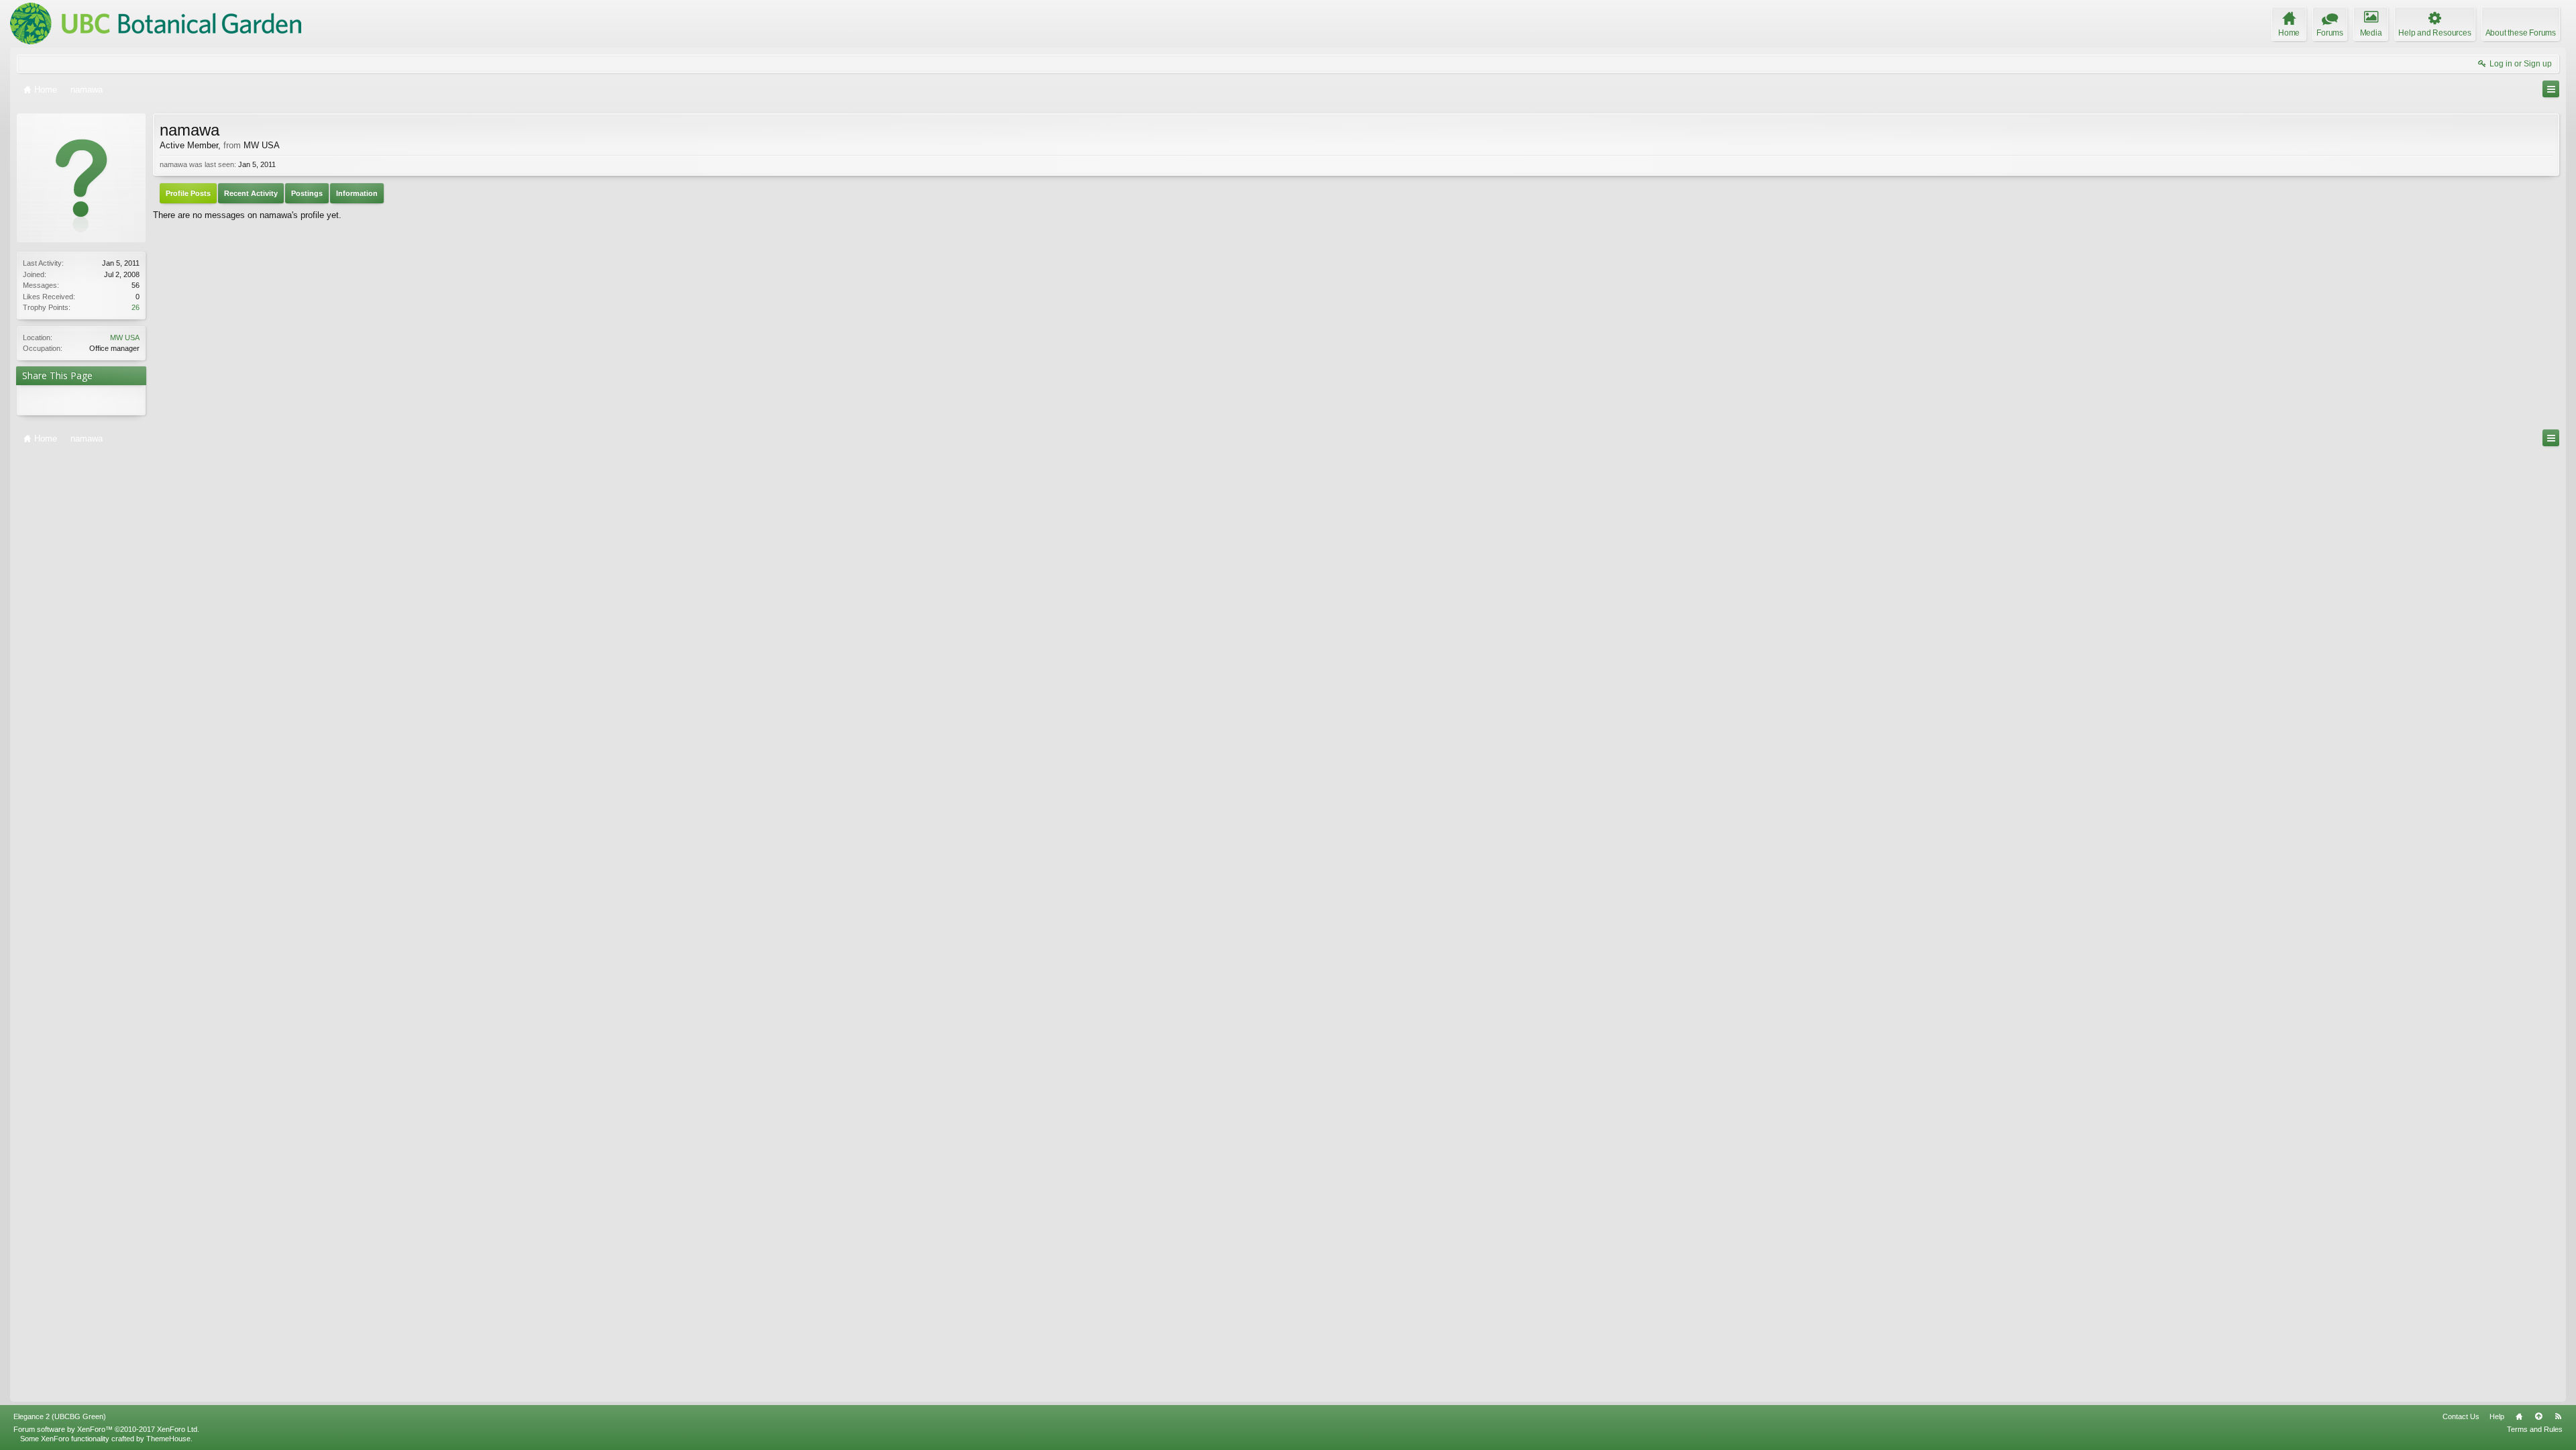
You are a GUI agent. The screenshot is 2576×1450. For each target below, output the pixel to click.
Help (2497, 1416)
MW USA (125, 338)
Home (2519, 1416)
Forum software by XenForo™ (106, 1429)
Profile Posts (188, 193)
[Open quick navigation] (2551, 89)
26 (136, 307)
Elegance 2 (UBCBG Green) (60, 1416)
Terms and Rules (2535, 1429)
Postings (307, 193)
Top (2538, 1416)
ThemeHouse (168, 1439)
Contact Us (2461, 1416)
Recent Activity (251, 193)
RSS (2558, 1416)
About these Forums (2521, 33)
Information (357, 193)
